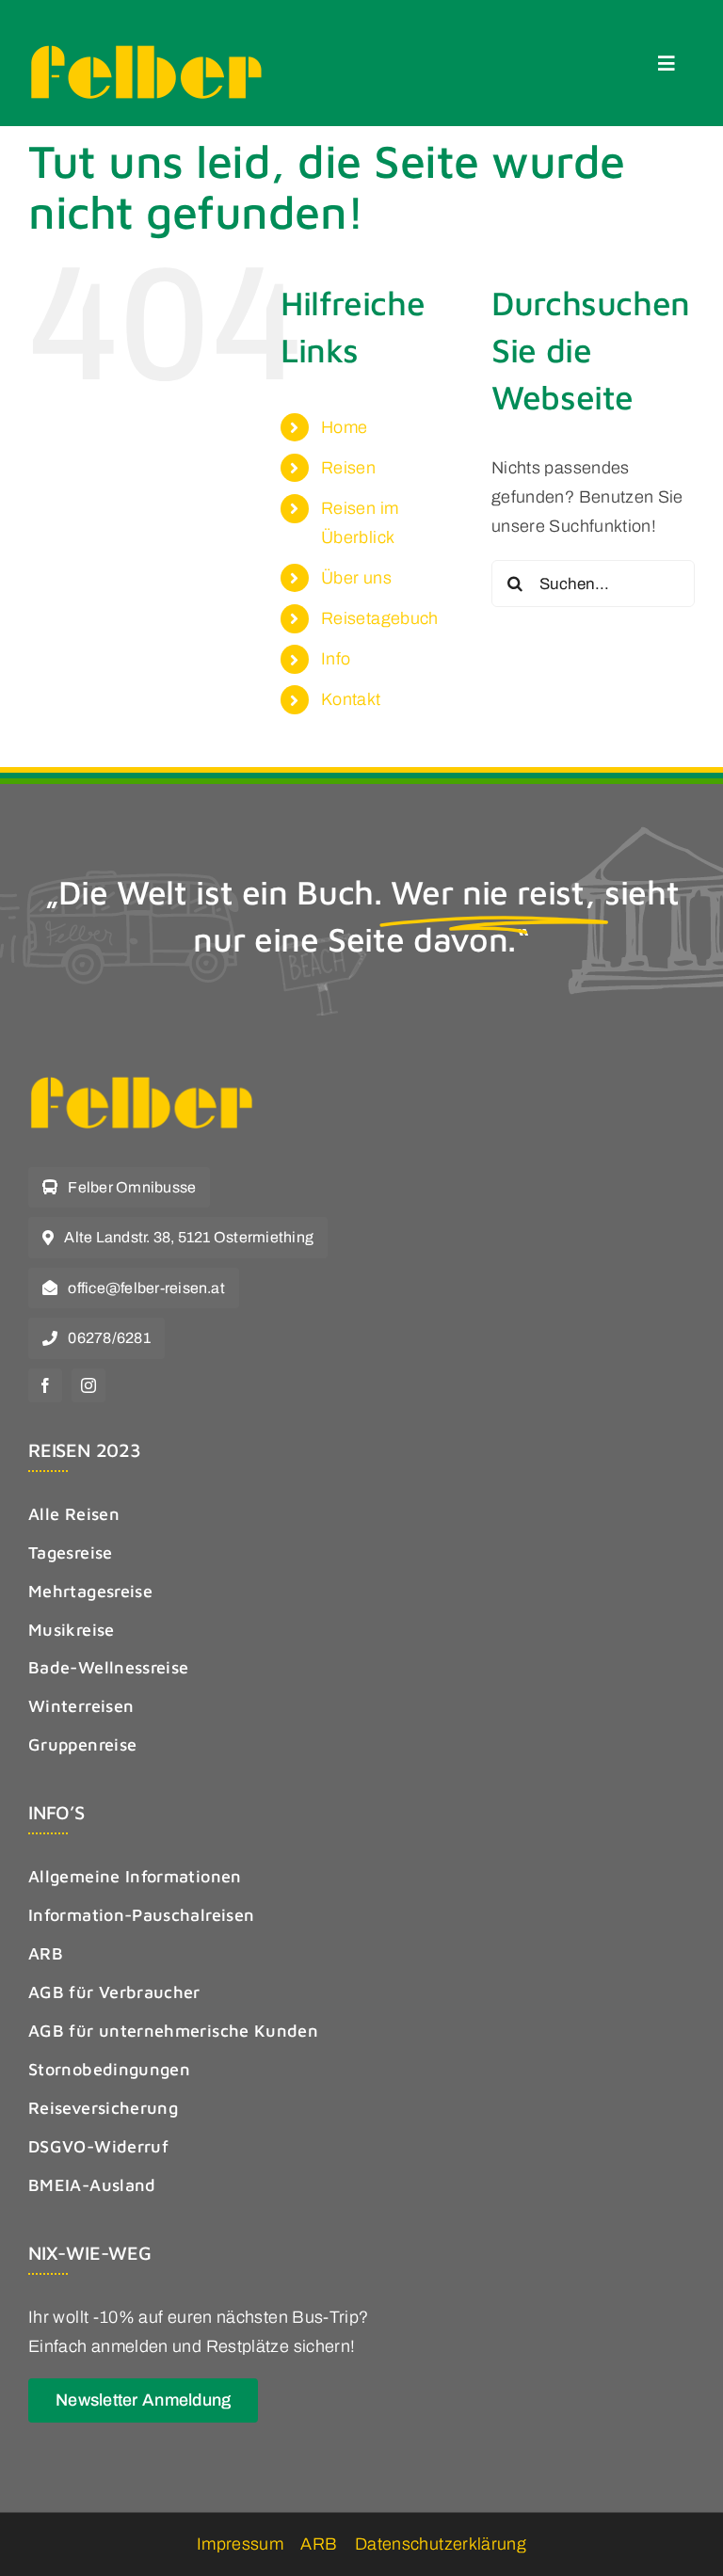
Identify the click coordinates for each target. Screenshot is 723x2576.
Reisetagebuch (380, 618)
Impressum (240, 2544)
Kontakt (351, 699)
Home (344, 427)
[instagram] (88, 1385)
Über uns (356, 578)
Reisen (348, 468)
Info (336, 659)
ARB (319, 2544)
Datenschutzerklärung (441, 2544)
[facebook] (45, 1385)
